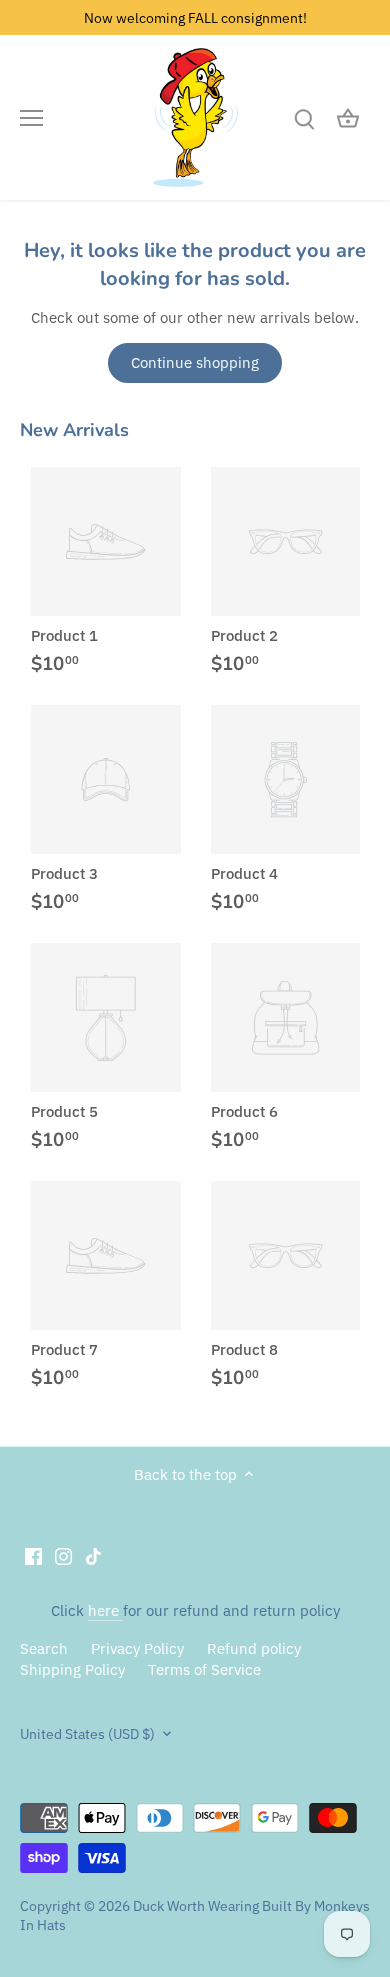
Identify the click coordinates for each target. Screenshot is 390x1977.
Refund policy (254, 1648)
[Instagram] (63, 1555)
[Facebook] (33, 1555)
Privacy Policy (137, 1648)
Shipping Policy (72, 1669)
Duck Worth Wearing (196, 1906)
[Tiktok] (93, 1555)
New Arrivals (74, 430)
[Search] (304, 117)
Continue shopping (195, 362)
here (105, 1610)
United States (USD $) (87, 1734)
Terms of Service (204, 1669)
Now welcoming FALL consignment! (195, 17)
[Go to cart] (348, 117)
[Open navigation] (31, 118)
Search (44, 1648)
